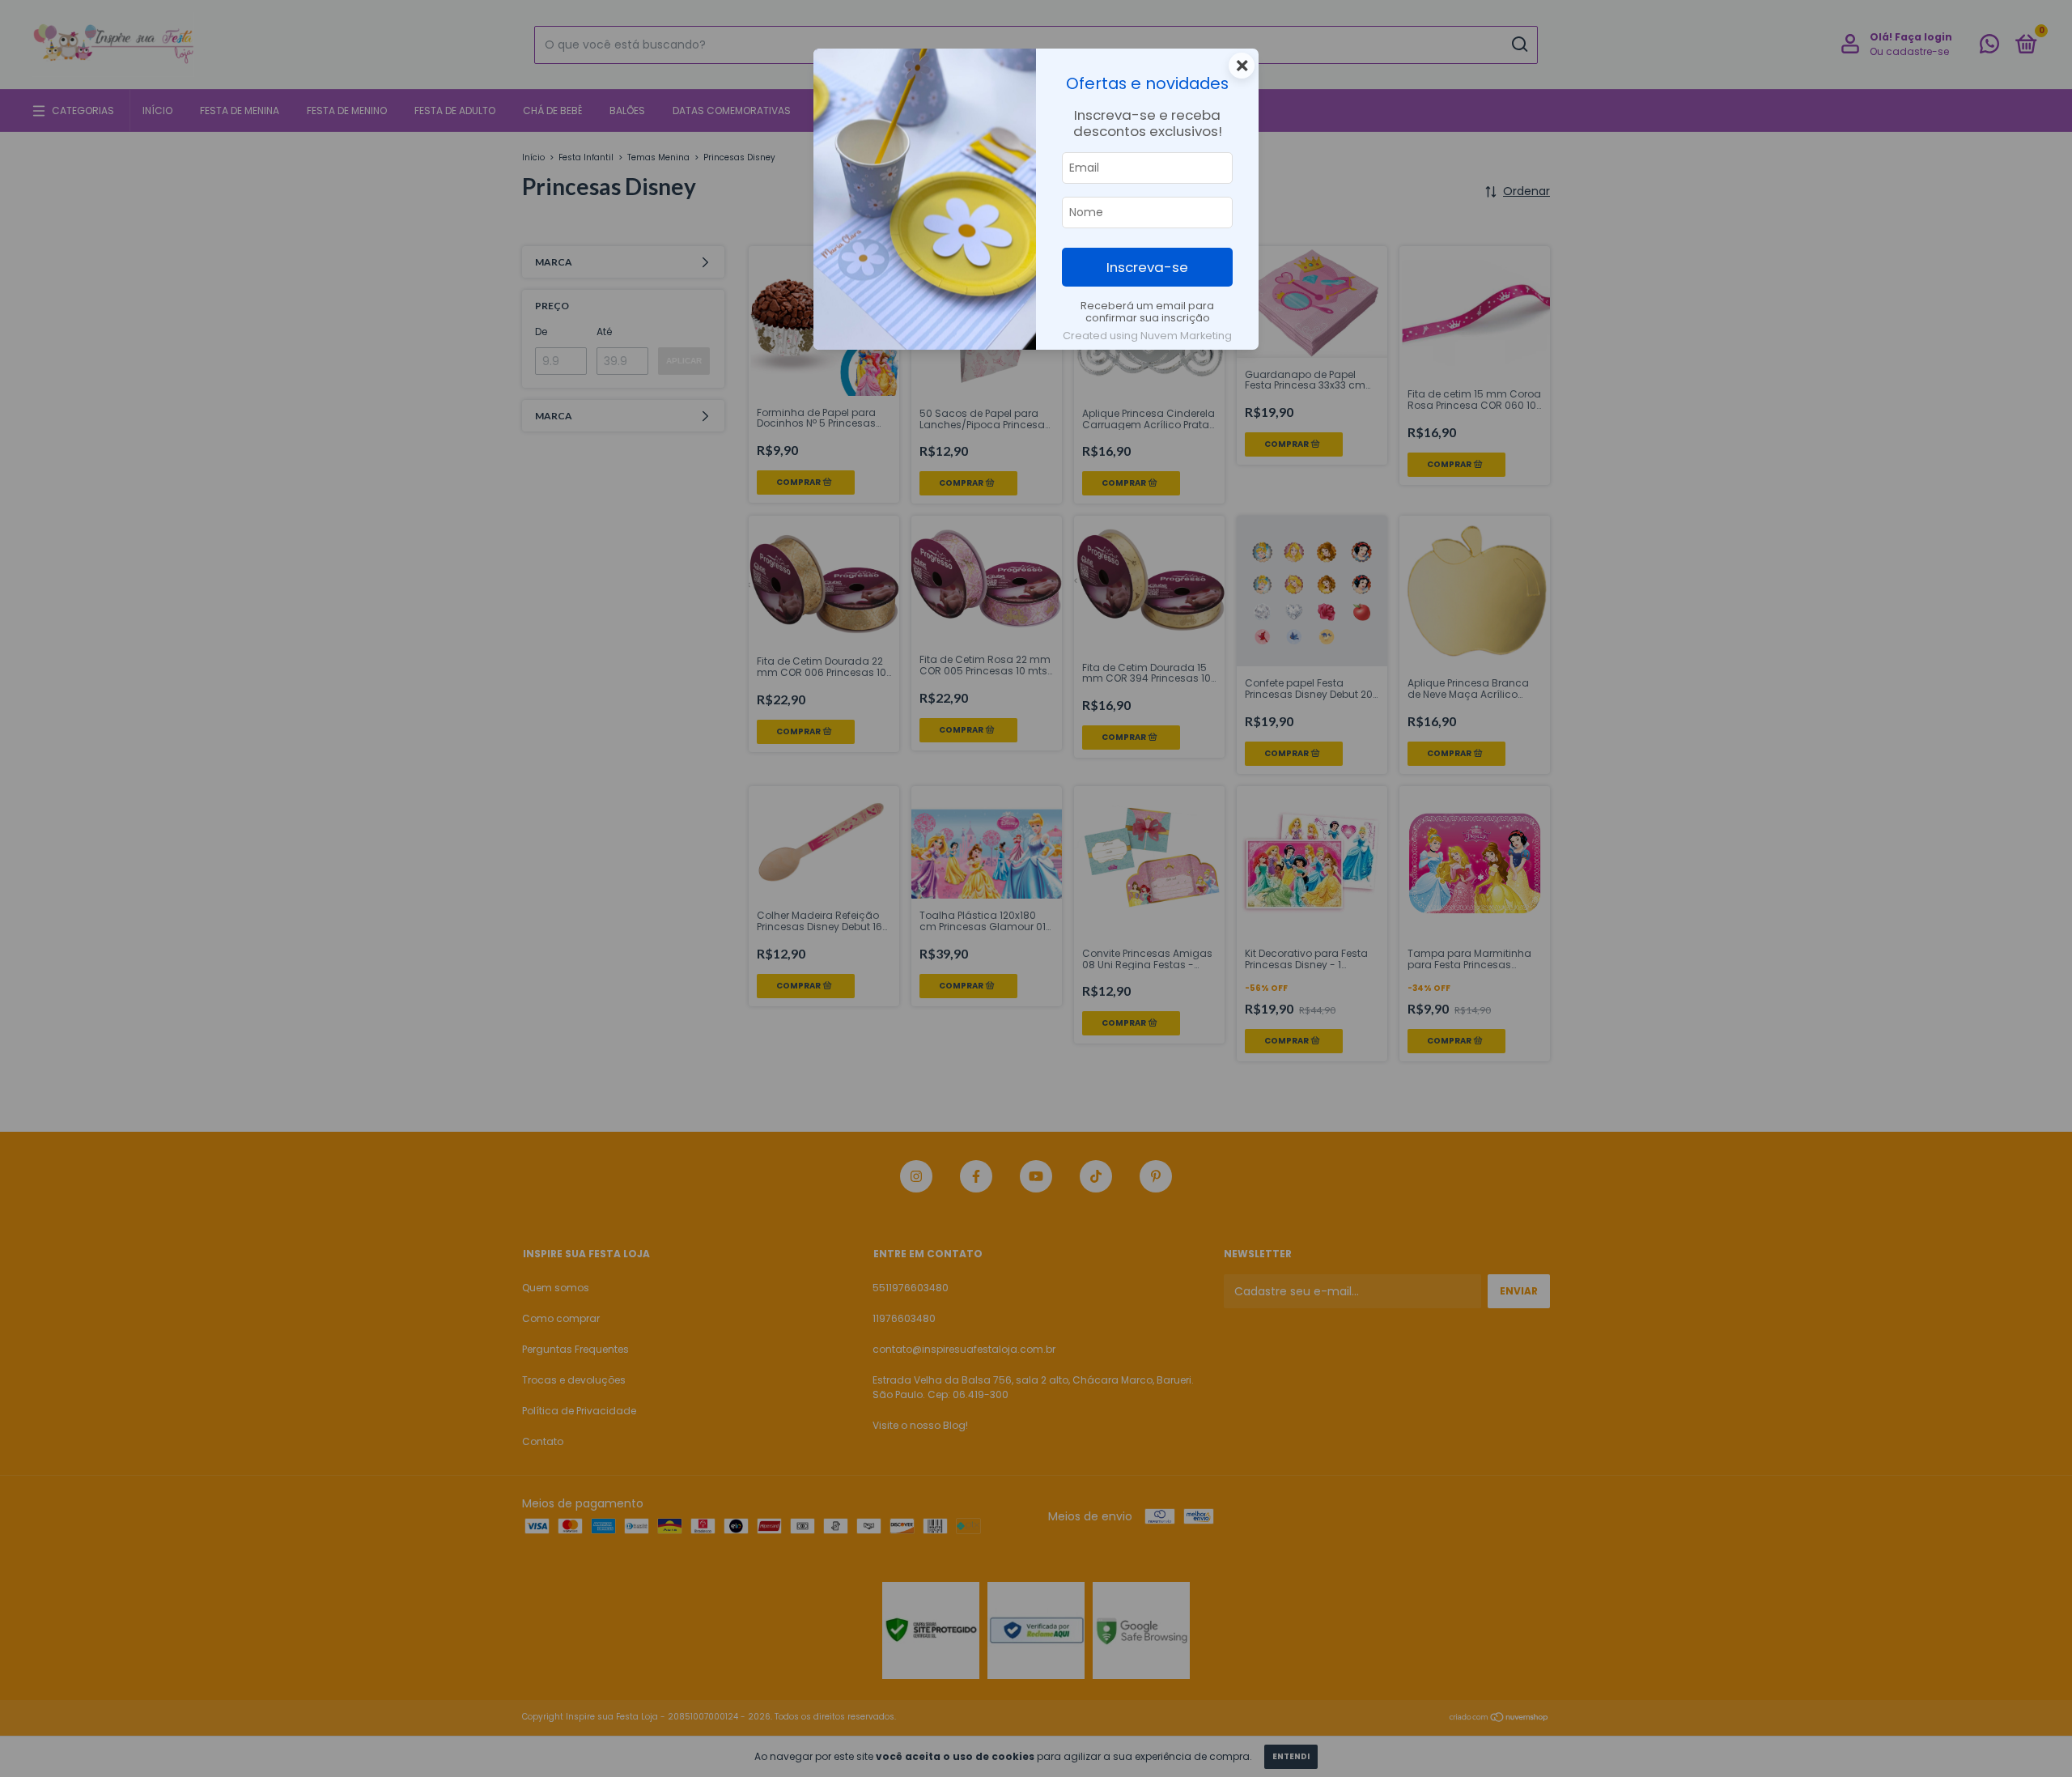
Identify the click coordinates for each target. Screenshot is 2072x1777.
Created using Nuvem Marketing (1147, 336)
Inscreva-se (1147, 267)
